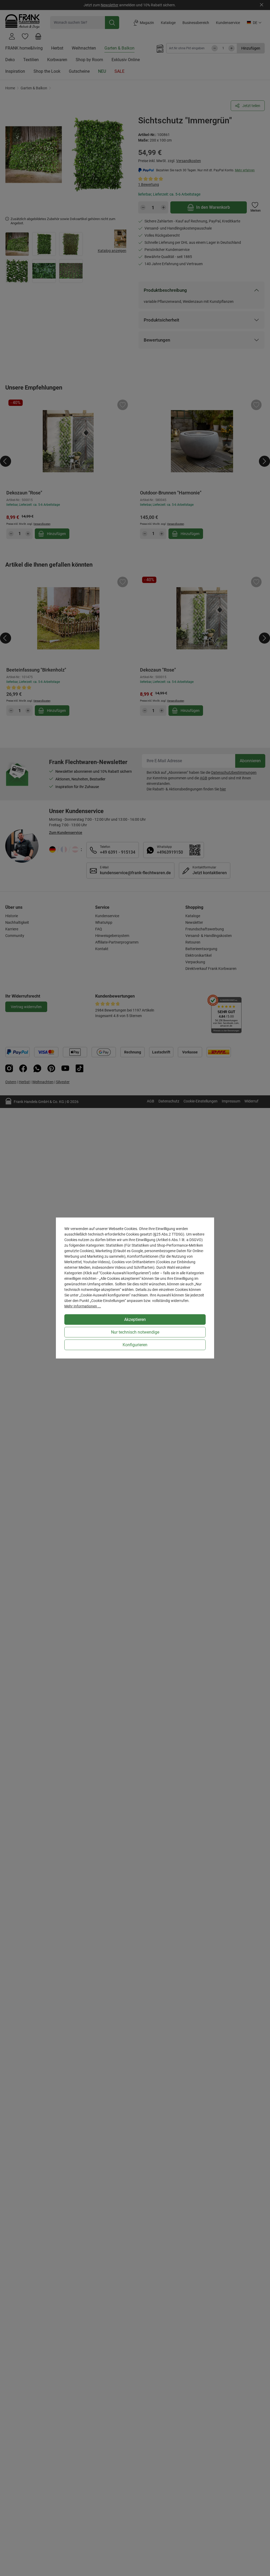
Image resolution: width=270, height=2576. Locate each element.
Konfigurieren (135, 1345)
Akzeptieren (135, 1319)
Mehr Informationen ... (83, 1306)
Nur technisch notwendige (135, 1332)
